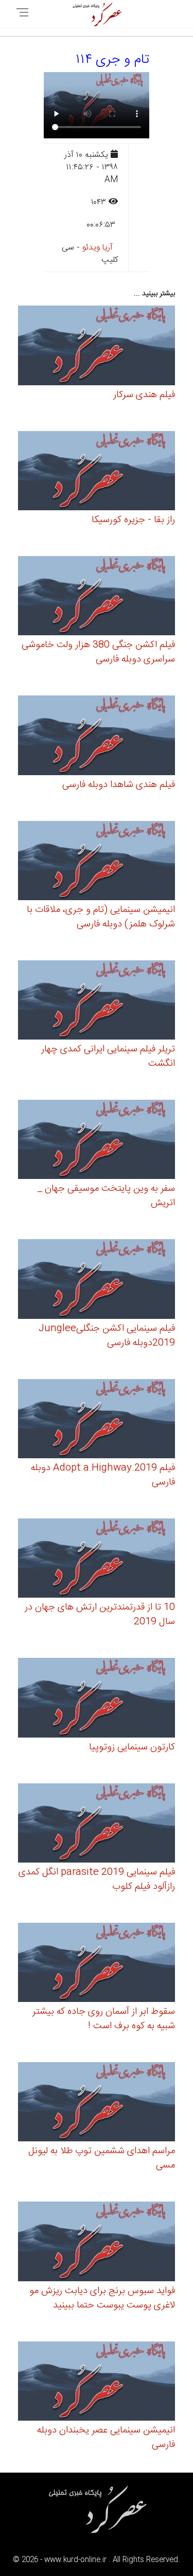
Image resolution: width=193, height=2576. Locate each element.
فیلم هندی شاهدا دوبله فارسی (119, 785)
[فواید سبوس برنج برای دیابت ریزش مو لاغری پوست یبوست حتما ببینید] (97, 2243)
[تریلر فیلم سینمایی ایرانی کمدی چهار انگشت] (97, 1002)
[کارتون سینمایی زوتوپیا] (97, 1699)
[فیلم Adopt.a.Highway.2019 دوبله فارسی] (97, 1420)
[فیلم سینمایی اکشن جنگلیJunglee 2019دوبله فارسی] (97, 1281)
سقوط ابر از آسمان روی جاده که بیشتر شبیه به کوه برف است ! (104, 2019)
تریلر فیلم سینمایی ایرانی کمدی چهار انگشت (108, 1057)
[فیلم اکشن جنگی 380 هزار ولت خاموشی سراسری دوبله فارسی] (97, 597)
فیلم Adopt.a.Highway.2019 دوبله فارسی (103, 1475)
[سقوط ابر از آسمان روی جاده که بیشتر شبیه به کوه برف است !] (97, 1964)
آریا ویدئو (98, 248)
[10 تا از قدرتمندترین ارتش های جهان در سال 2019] (97, 1560)
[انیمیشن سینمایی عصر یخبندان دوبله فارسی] (97, 2382)
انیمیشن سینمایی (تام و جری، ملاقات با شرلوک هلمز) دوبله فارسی (101, 917)
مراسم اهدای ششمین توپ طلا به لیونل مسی (102, 2158)
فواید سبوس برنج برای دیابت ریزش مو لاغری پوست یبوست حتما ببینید (102, 2298)
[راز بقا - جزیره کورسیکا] (97, 472)
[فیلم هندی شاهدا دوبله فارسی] (97, 737)
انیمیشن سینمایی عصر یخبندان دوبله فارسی (106, 2438)
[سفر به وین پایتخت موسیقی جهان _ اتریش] (97, 1141)
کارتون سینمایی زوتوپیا (132, 1747)
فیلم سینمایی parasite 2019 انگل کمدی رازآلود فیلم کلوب (97, 1880)
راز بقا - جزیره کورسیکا (133, 520)
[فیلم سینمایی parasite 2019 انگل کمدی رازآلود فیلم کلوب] (97, 1824)
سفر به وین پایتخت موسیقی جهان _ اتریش (106, 1196)
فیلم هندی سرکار (144, 395)
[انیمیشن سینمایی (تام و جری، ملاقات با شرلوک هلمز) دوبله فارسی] (97, 862)
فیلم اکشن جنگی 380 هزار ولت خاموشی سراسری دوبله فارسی (98, 652)
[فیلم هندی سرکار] (97, 347)
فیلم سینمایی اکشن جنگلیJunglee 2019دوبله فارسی (107, 1336)
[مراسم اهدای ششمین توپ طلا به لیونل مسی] (97, 2104)
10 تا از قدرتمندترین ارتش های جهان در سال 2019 (100, 1615)
